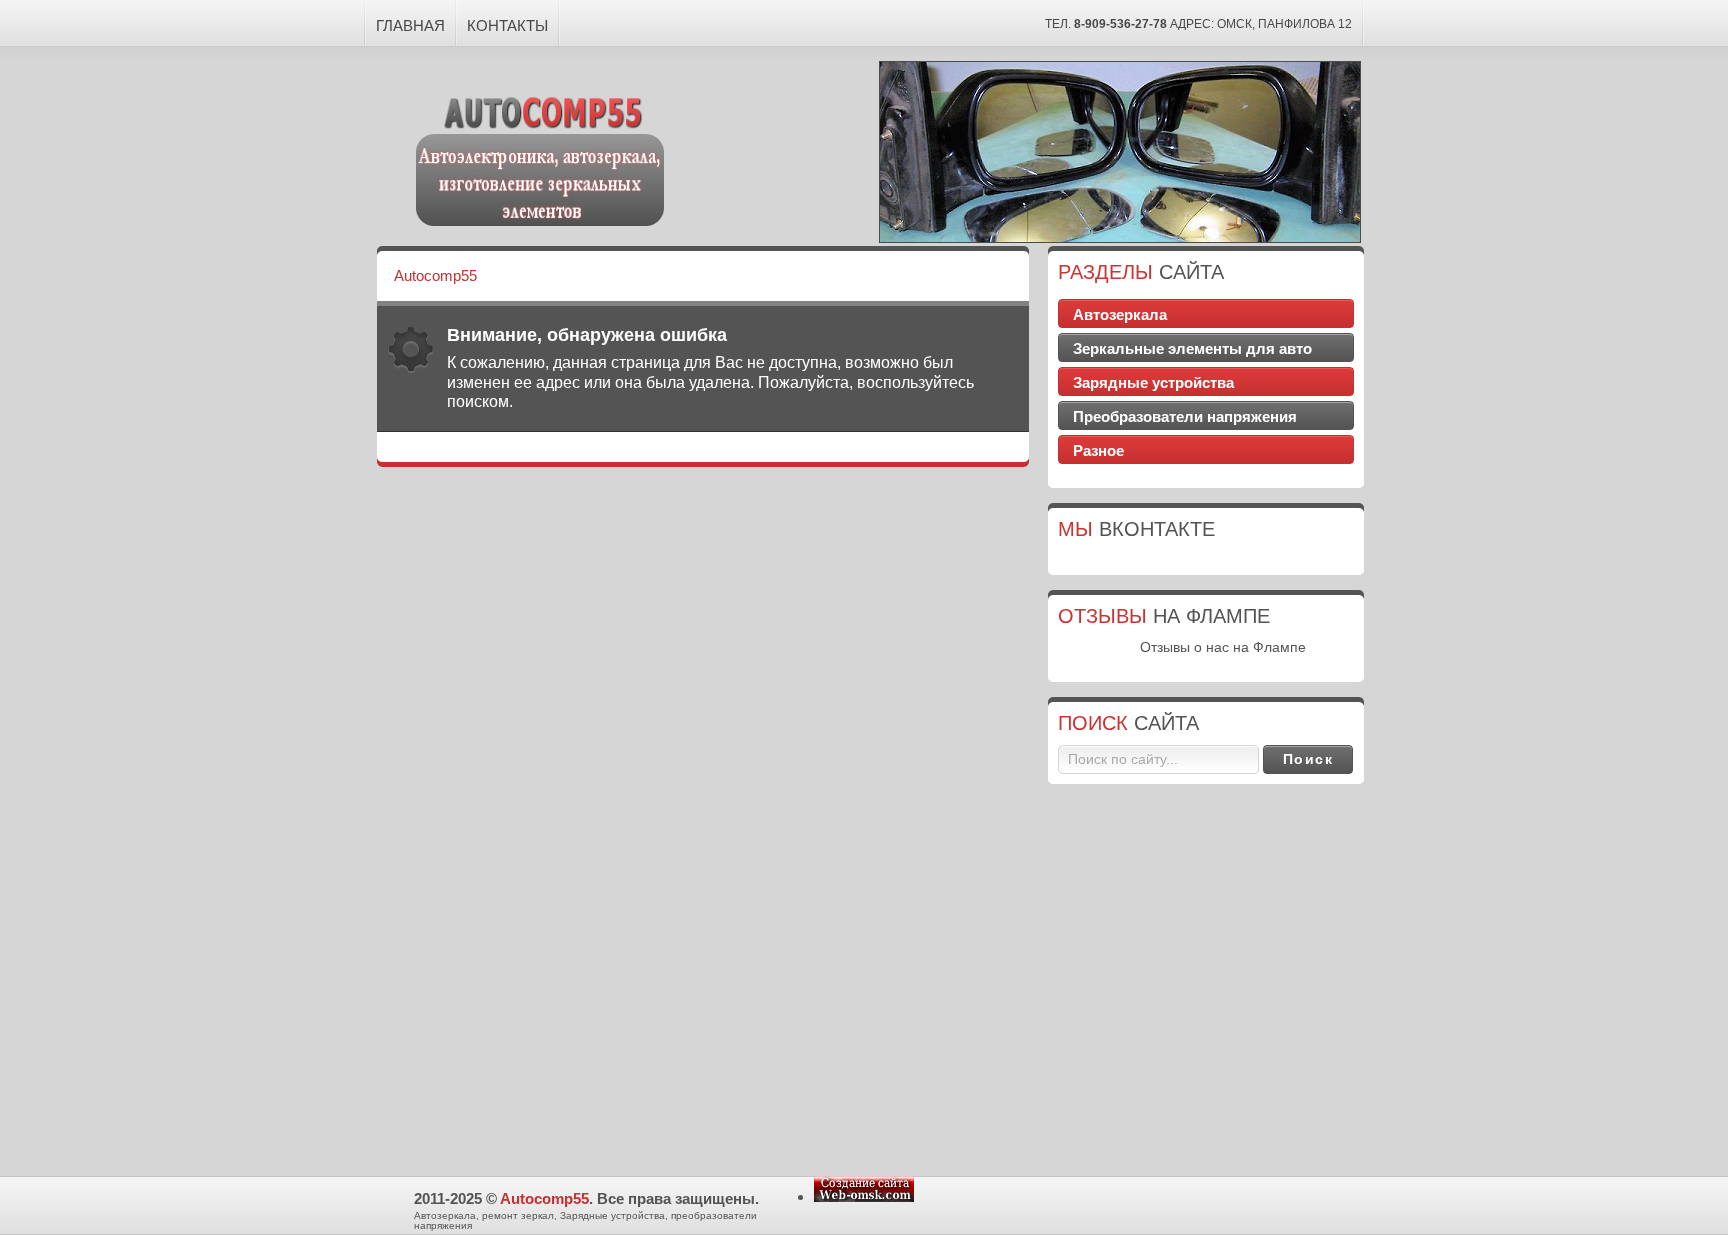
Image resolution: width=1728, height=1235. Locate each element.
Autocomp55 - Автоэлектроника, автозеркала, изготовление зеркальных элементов (541, 158)
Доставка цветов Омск (1206, 558)
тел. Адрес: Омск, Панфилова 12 (1198, 24)
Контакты (507, 25)
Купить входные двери (1206, 665)
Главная (410, 25)
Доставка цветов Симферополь (1206, 471)
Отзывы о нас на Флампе (1223, 647)
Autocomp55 (544, 1198)
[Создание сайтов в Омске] (864, 1196)
